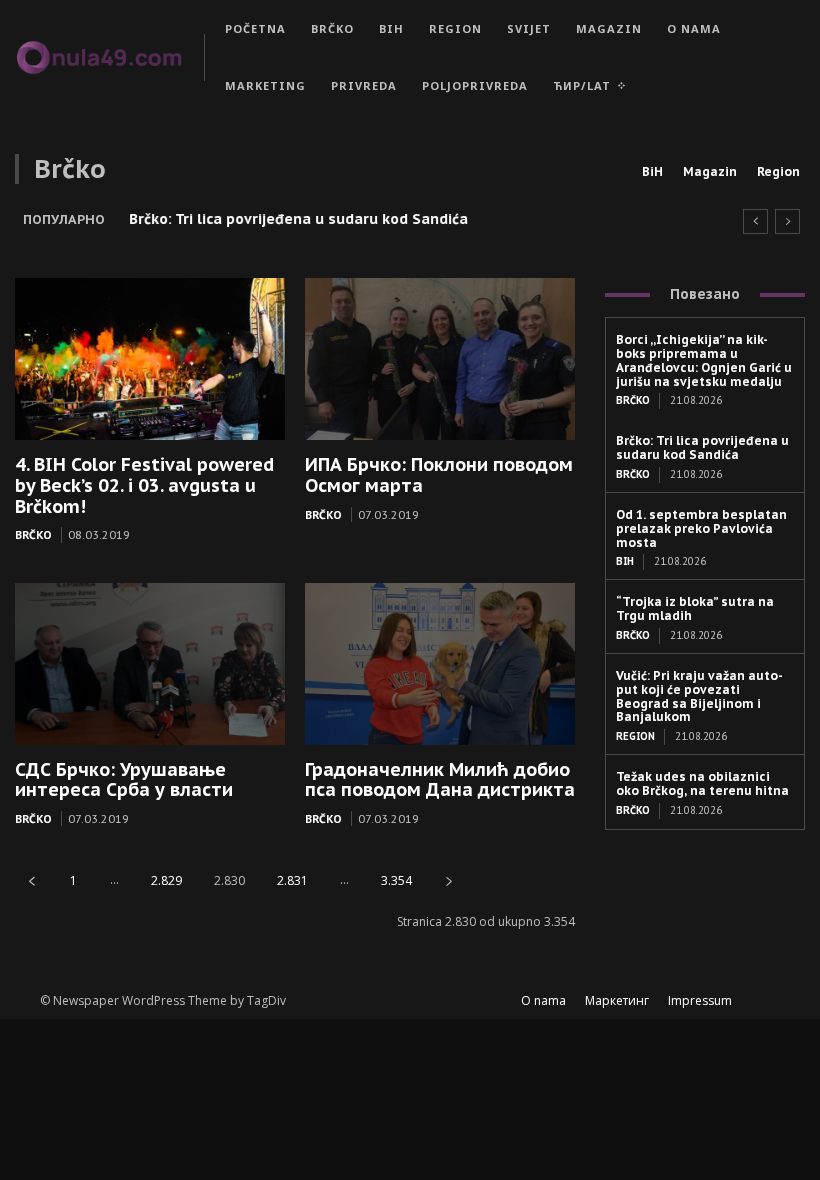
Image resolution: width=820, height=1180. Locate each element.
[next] (787, 221)
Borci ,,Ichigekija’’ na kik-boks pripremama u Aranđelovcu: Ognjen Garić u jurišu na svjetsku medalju (704, 360)
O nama (543, 1000)
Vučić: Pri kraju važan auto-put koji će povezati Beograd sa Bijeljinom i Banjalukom (699, 696)
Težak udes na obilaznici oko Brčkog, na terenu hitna (702, 783)
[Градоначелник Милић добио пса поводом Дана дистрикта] (440, 664)
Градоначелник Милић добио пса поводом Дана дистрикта (440, 780)
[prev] (755, 221)
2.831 (292, 880)
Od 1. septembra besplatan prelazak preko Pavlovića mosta (701, 528)
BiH (652, 171)
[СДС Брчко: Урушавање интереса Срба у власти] (150, 664)
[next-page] (449, 880)
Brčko (33, 535)
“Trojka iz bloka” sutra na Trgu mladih (695, 608)
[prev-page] (32, 880)
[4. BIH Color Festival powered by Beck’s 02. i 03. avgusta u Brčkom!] (150, 359)
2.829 (166, 880)
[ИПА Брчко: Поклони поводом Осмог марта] (440, 359)
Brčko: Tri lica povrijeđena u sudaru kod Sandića (298, 219)
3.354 (396, 880)
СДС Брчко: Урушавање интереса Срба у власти (124, 780)
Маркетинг (617, 1000)
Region (778, 171)
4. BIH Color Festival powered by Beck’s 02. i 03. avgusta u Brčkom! (144, 485)
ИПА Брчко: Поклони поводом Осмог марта (439, 475)
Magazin (710, 171)
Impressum (700, 1000)
